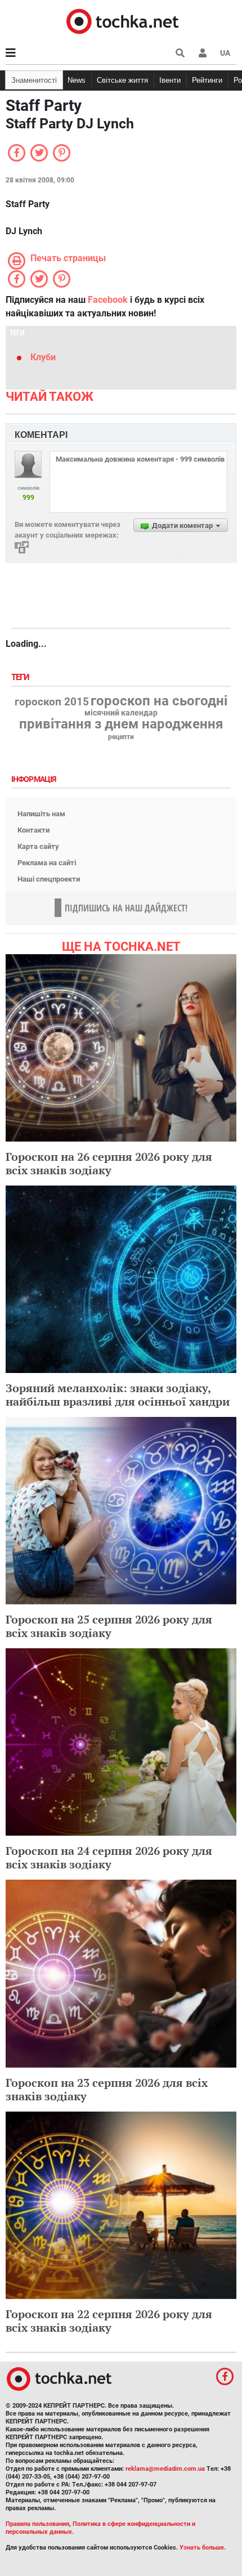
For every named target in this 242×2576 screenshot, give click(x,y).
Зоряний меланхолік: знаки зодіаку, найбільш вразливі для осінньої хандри (118, 1395)
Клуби (43, 357)
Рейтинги (207, 80)
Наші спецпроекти (49, 879)
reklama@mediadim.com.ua (165, 2469)
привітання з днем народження (121, 724)
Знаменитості (34, 80)
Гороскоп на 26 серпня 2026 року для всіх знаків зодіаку (109, 1163)
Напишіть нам (41, 814)
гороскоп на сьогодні (159, 701)
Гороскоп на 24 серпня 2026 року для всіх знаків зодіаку (109, 1857)
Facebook (108, 300)
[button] (203, 53)
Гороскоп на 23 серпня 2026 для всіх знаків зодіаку (107, 2089)
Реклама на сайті (47, 863)
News (77, 80)
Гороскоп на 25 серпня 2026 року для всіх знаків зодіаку (109, 1626)
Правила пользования (37, 2524)
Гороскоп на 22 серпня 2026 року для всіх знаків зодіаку (109, 2321)
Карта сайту (38, 846)
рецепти (121, 737)
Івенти (170, 80)
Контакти (33, 830)
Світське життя (122, 80)
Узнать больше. (203, 2548)
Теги (21, 677)
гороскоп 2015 (52, 702)
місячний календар (121, 713)
